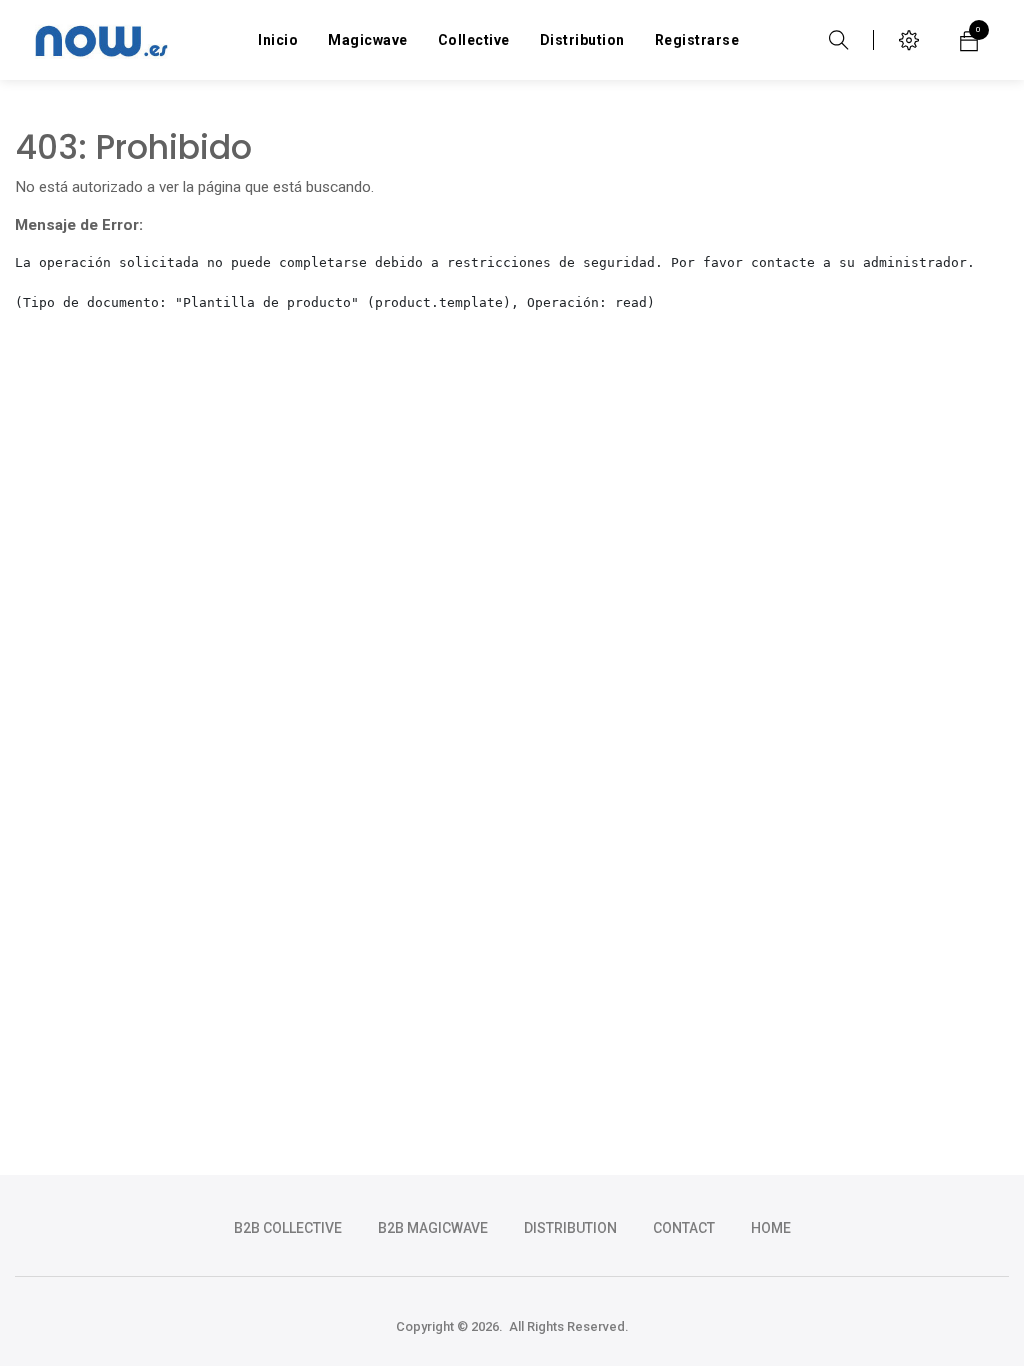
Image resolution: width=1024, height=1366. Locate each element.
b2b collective (288, 1228)
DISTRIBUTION (570, 1228)
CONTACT (684, 1228)
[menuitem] (278, 40)
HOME (771, 1228)
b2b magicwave (433, 1228)
